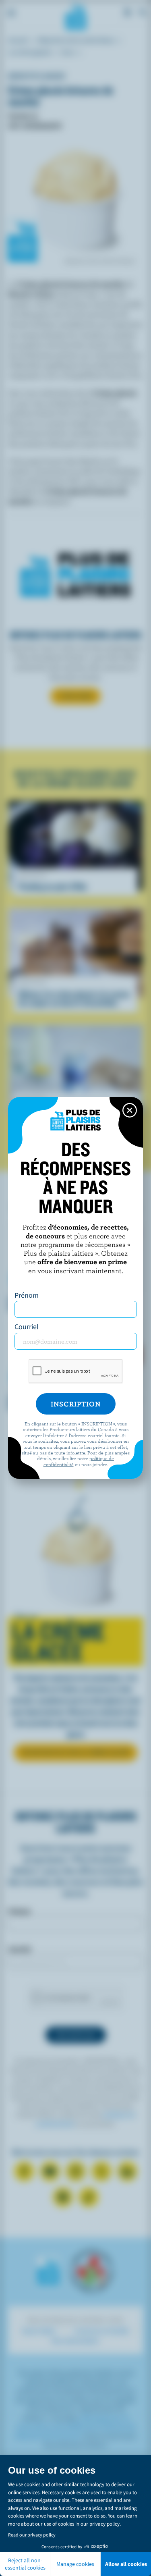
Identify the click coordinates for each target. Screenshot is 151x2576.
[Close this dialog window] (130, 1110)
